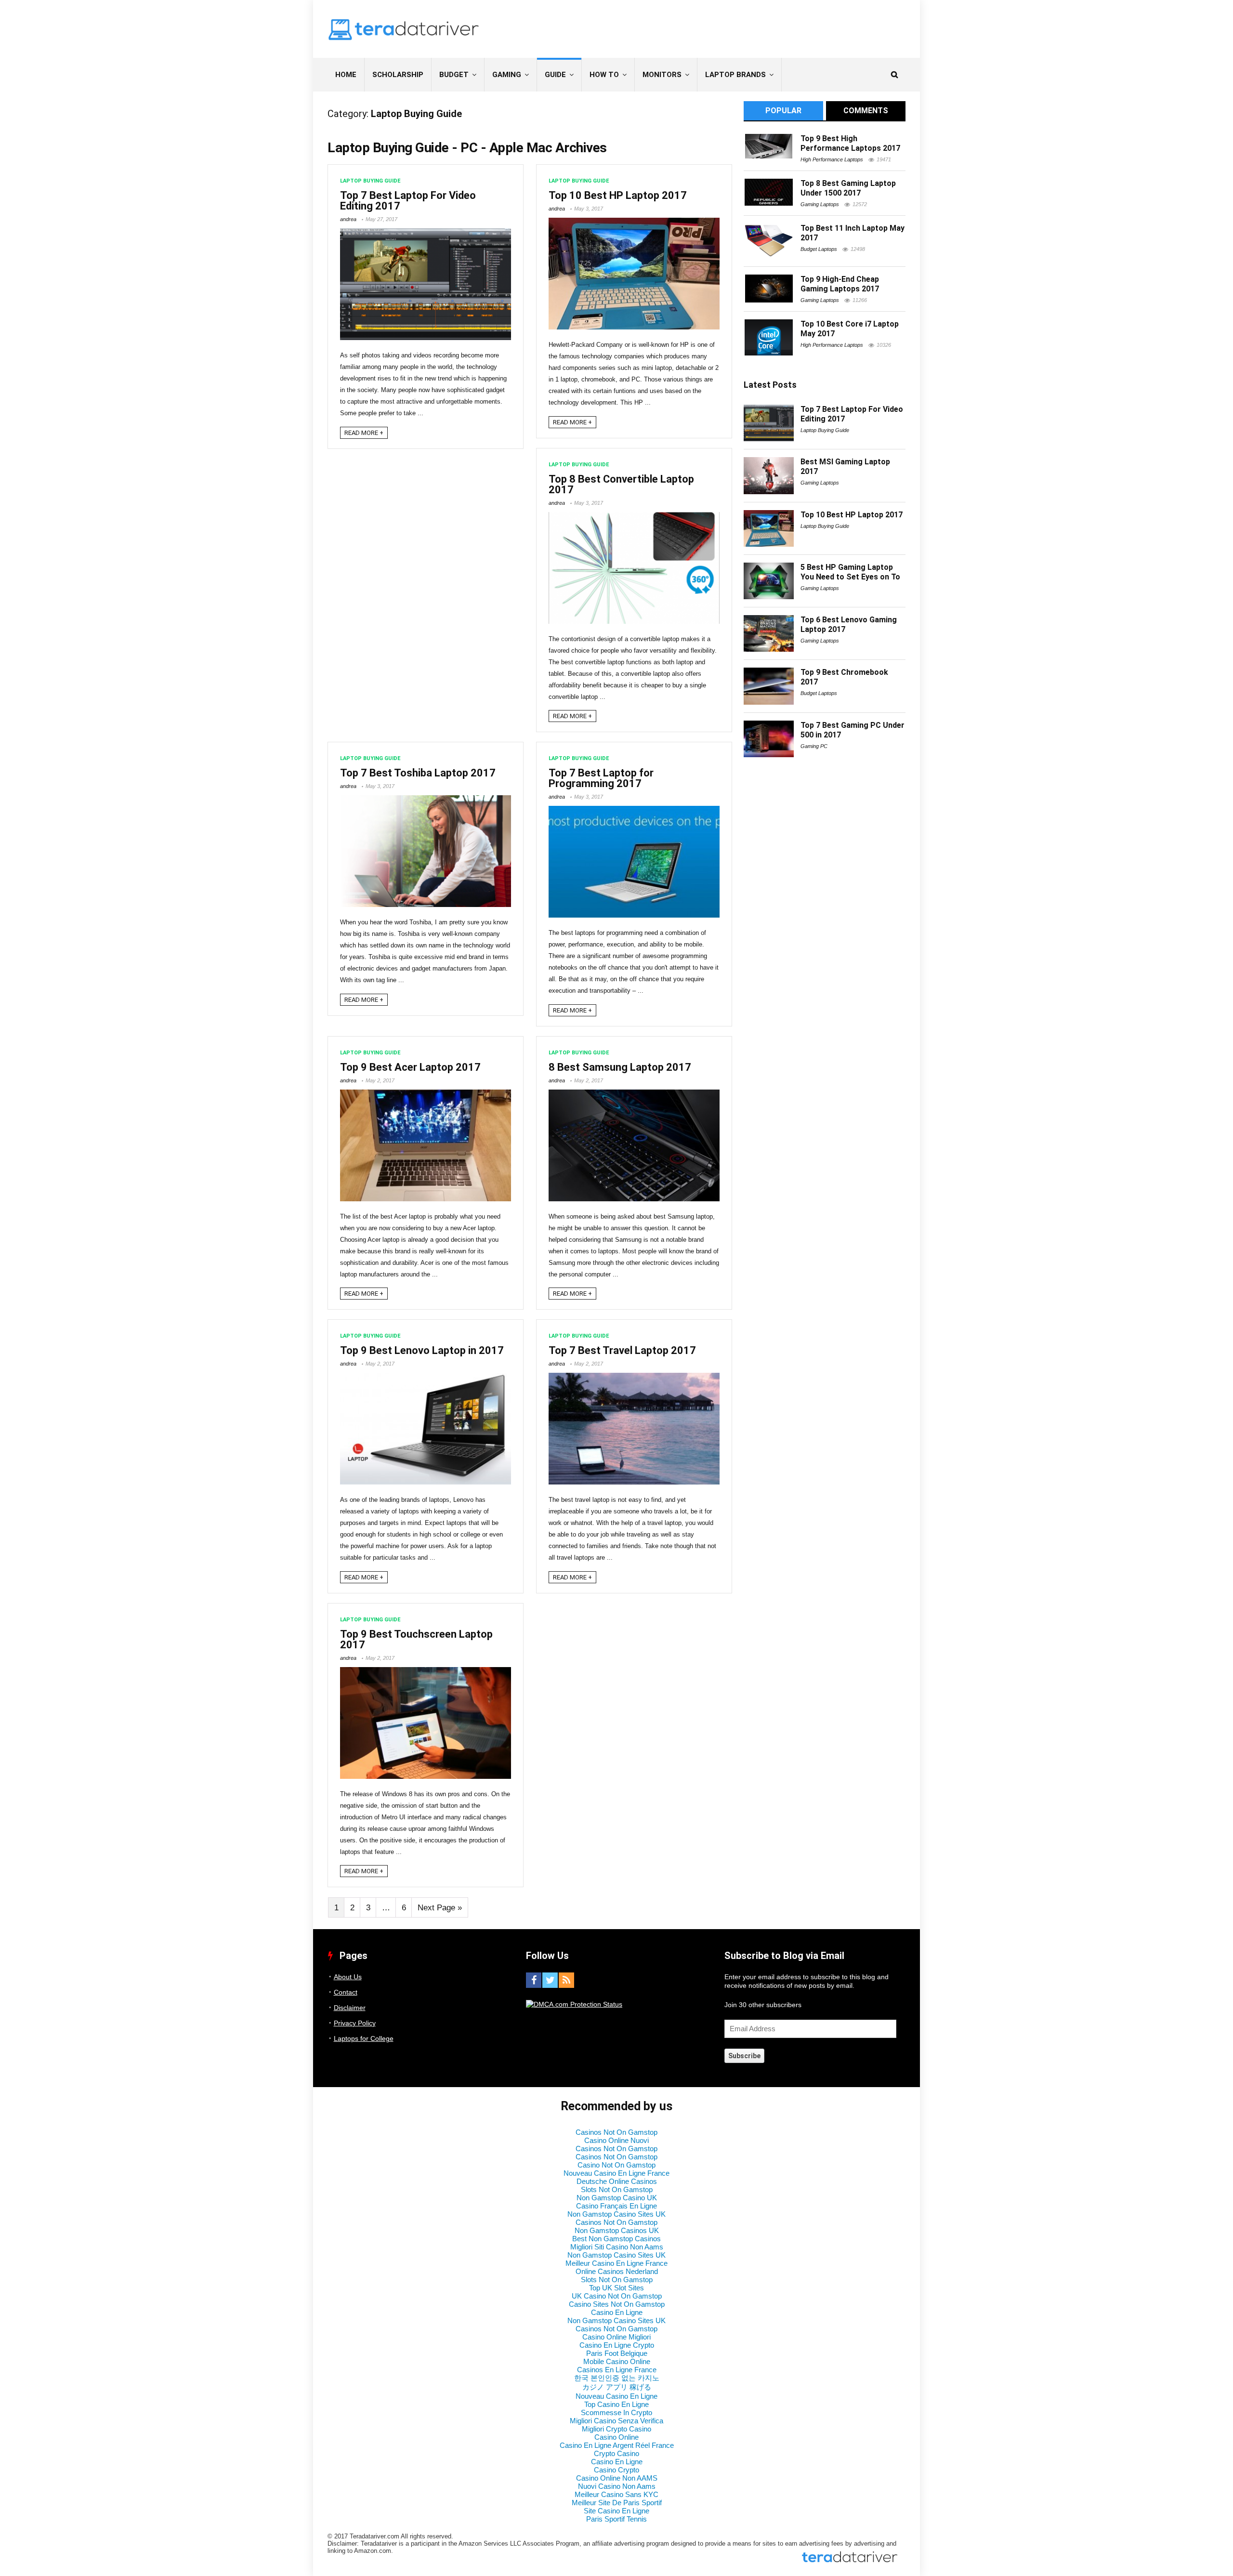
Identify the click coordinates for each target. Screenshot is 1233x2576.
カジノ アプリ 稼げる (617, 2387)
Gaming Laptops (820, 204)
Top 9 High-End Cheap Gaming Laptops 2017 (840, 284)
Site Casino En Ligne (616, 2511)
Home (346, 75)
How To (604, 75)
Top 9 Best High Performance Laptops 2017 (850, 143)
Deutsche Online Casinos (617, 2181)
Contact (346, 1992)
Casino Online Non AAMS (617, 2478)
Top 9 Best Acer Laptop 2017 (410, 1067)
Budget (454, 75)
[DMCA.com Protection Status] (574, 2004)
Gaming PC (814, 746)
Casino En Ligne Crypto (617, 2345)
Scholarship (398, 75)
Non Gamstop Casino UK (617, 2198)
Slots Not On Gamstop (617, 2189)
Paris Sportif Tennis (616, 2519)
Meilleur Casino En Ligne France (616, 2263)
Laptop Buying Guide (370, 181)
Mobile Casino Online (617, 2361)
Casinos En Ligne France (617, 2370)
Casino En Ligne (617, 2312)
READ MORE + (364, 433)
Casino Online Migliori (616, 2337)
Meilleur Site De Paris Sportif (617, 2503)
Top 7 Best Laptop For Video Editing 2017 (408, 201)
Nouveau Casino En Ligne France (616, 2173)
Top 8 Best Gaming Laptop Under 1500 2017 (848, 188)
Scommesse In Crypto (616, 2412)
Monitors (662, 75)
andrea (348, 219)
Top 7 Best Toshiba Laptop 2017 (418, 773)
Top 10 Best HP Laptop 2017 (618, 195)
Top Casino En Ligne (616, 2404)
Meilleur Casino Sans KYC (616, 2494)
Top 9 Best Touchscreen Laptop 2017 (416, 1639)
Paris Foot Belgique (617, 2353)
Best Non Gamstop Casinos (616, 2239)
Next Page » (440, 1908)
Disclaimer (350, 2008)
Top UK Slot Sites (616, 2288)
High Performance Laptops (832, 159)
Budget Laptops (819, 249)
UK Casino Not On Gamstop (617, 2296)
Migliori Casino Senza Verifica (616, 2421)
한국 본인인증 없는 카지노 (617, 2378)
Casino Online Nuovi (616, 2140)
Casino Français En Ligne (616, 2206)
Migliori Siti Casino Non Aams (617, 2247)
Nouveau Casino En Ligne (616, 2396)
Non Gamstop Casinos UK (617, 2230)
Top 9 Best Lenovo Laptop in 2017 (422, 1350)
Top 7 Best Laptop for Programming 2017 (601, 778)
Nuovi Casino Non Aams (617, 2486)
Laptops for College (364, 2038)
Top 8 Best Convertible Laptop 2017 (621, 484)
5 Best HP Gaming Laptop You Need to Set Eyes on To (850, 572)
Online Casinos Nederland (617, 2271)
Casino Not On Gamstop (616, 2165)
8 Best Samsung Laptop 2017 (620, 1067)
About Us (348, 1977)
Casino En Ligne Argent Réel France (617, 2445)
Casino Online (616, 2437)
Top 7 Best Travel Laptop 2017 (622, 1350)
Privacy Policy (355, 2023)
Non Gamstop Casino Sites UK (616, 2214)
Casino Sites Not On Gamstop (617, 2304)
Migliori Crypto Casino (616, 2429)
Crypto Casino (616, 2453)
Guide (555, 75)
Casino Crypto (616, 2470)
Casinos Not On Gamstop (616, 2132)
